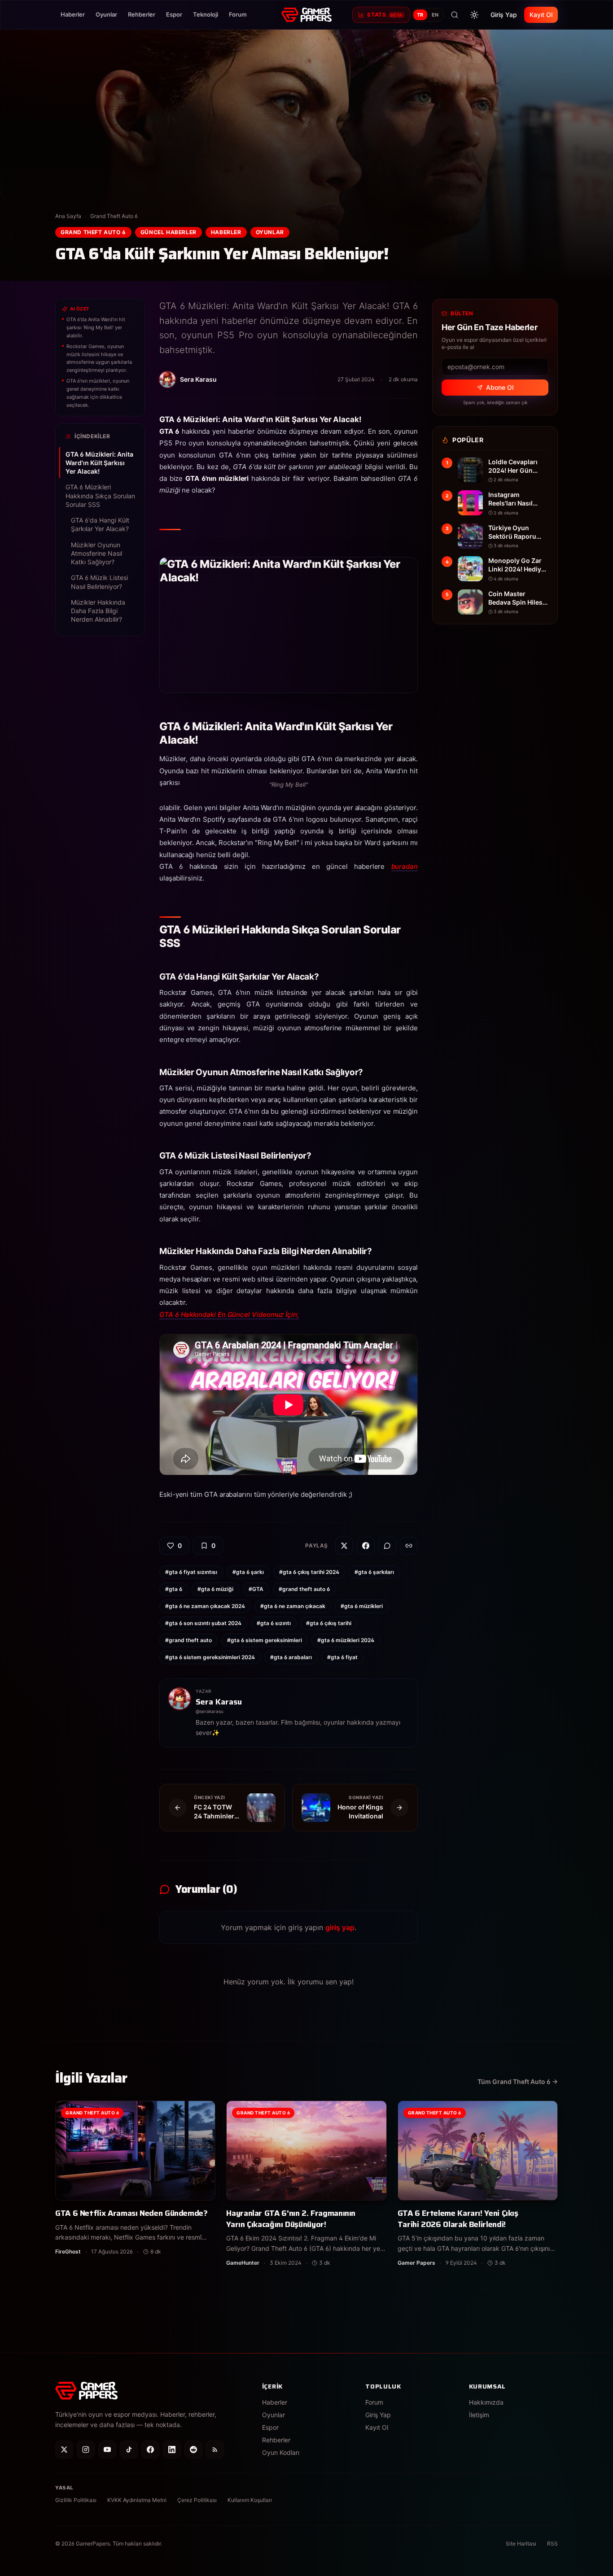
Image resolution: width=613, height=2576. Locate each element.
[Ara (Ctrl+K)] (455, 15)
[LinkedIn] (172, 2450)
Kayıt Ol (541, 15)
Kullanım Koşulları (250, 2500)
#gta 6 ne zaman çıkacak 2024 (205, 1606)
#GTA (256, 1589)
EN (435, 15)
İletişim (479, 2415)
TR (420, 15)
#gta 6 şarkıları (374, 1572)
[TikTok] (129, 2450)
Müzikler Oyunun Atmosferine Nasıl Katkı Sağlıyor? (96, 554)
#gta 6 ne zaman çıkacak (293, 1606)
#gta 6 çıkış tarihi (329, 1623)
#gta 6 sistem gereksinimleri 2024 (210, 1657)
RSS (552, 2543)
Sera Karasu (219, 1702)
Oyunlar (106, 14)
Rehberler (142, 14)
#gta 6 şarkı (248, 1572)
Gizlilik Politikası (76, 2500)
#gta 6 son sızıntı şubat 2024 (203, 1623)
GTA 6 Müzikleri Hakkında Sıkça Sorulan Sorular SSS (100, 496)
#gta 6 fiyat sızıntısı (191, 1572)
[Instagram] (86, 2450)
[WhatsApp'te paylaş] (387, 1546)
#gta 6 (174, 1589)
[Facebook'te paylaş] (366, 1546)
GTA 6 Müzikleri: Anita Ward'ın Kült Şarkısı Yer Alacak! (99, 463)
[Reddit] (193, 2450)
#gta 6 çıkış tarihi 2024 (309, 1572)
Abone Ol (500, 387)
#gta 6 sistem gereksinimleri (265, 1640)
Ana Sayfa (68, 216)
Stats (385, 15)
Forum (238, 14)
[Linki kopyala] (409, 1546)
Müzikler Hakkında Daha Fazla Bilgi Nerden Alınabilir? (98, 611)
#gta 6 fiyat (342, 1657)
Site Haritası (521, 2543)
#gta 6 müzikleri (362, 1606)
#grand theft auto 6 (304, 1589)
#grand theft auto (188, 1640)
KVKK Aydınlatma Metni (137, 2500)
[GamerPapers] (306, 15)
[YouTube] (107, 2450)
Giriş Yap (504, 15)
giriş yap (340, 1927)
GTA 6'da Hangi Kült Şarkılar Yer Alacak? (100, 524)
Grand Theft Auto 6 (114, 216)
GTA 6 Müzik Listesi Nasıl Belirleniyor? (99, 582)
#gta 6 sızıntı (274, 1623)
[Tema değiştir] (474, 15)
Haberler (73, 14)
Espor (174, 14)
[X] (64, 2450)
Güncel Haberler (169, 232)
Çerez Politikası (197, 2500)
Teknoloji (206, 14)
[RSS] (215, 2450)
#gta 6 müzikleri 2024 (346, 1640)
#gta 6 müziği (215, 1589)
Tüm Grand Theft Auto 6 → (518, 2081)
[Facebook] (150, 2450)
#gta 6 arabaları (291, 1657)
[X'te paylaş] (344, 1546)
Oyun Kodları (281, 2452)
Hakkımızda (486, 2402)
